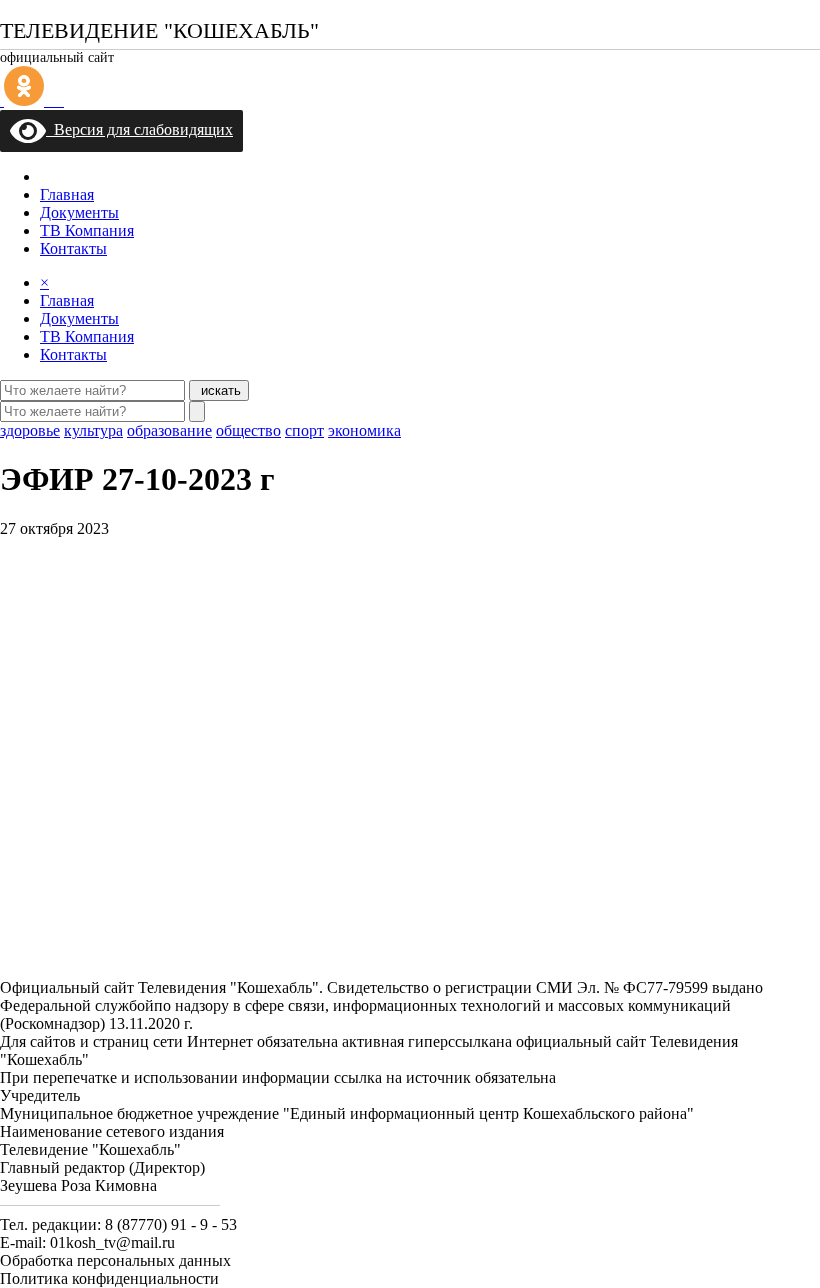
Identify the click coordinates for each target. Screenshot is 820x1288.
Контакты (73, 248)
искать (219, 390)
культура (93, 430)
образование (169, 430)
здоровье (30, 430)
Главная (67, 194)
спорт (304, 430)
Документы (79, 212)
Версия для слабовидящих (139, 129)
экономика (364, 430)
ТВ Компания (87, 230)
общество (248, 430)
